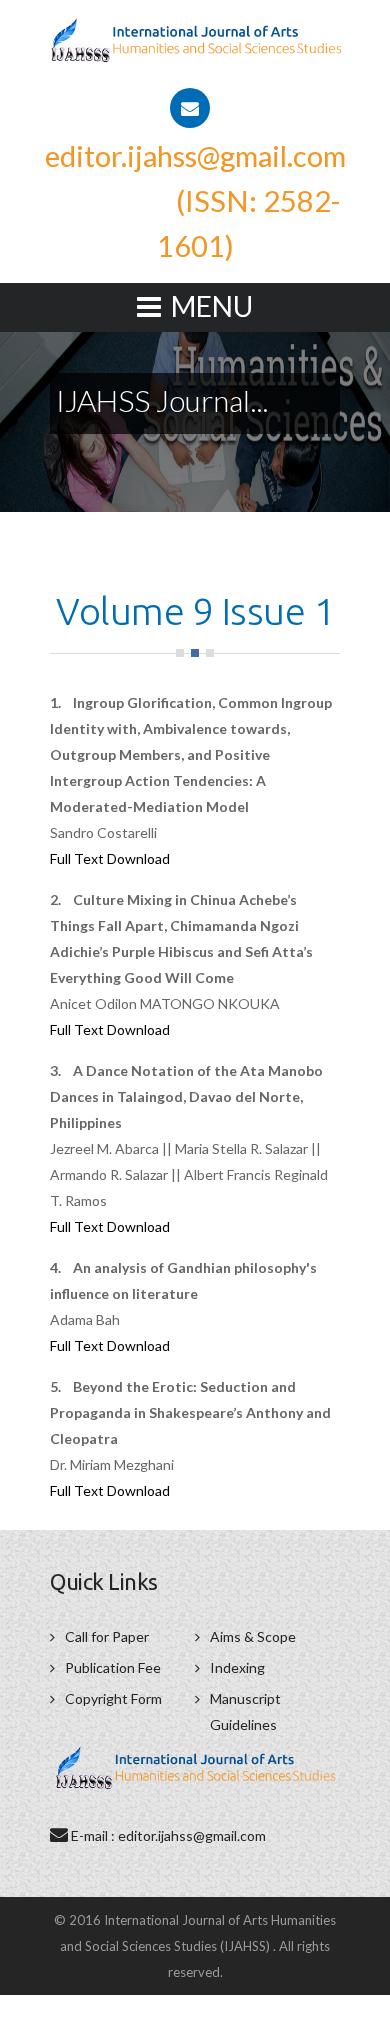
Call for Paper (107, 1636)
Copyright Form (113, 1698)
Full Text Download (110, 858)
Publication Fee (113, 1667)
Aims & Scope (253, 1636)
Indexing (237, 1667)
